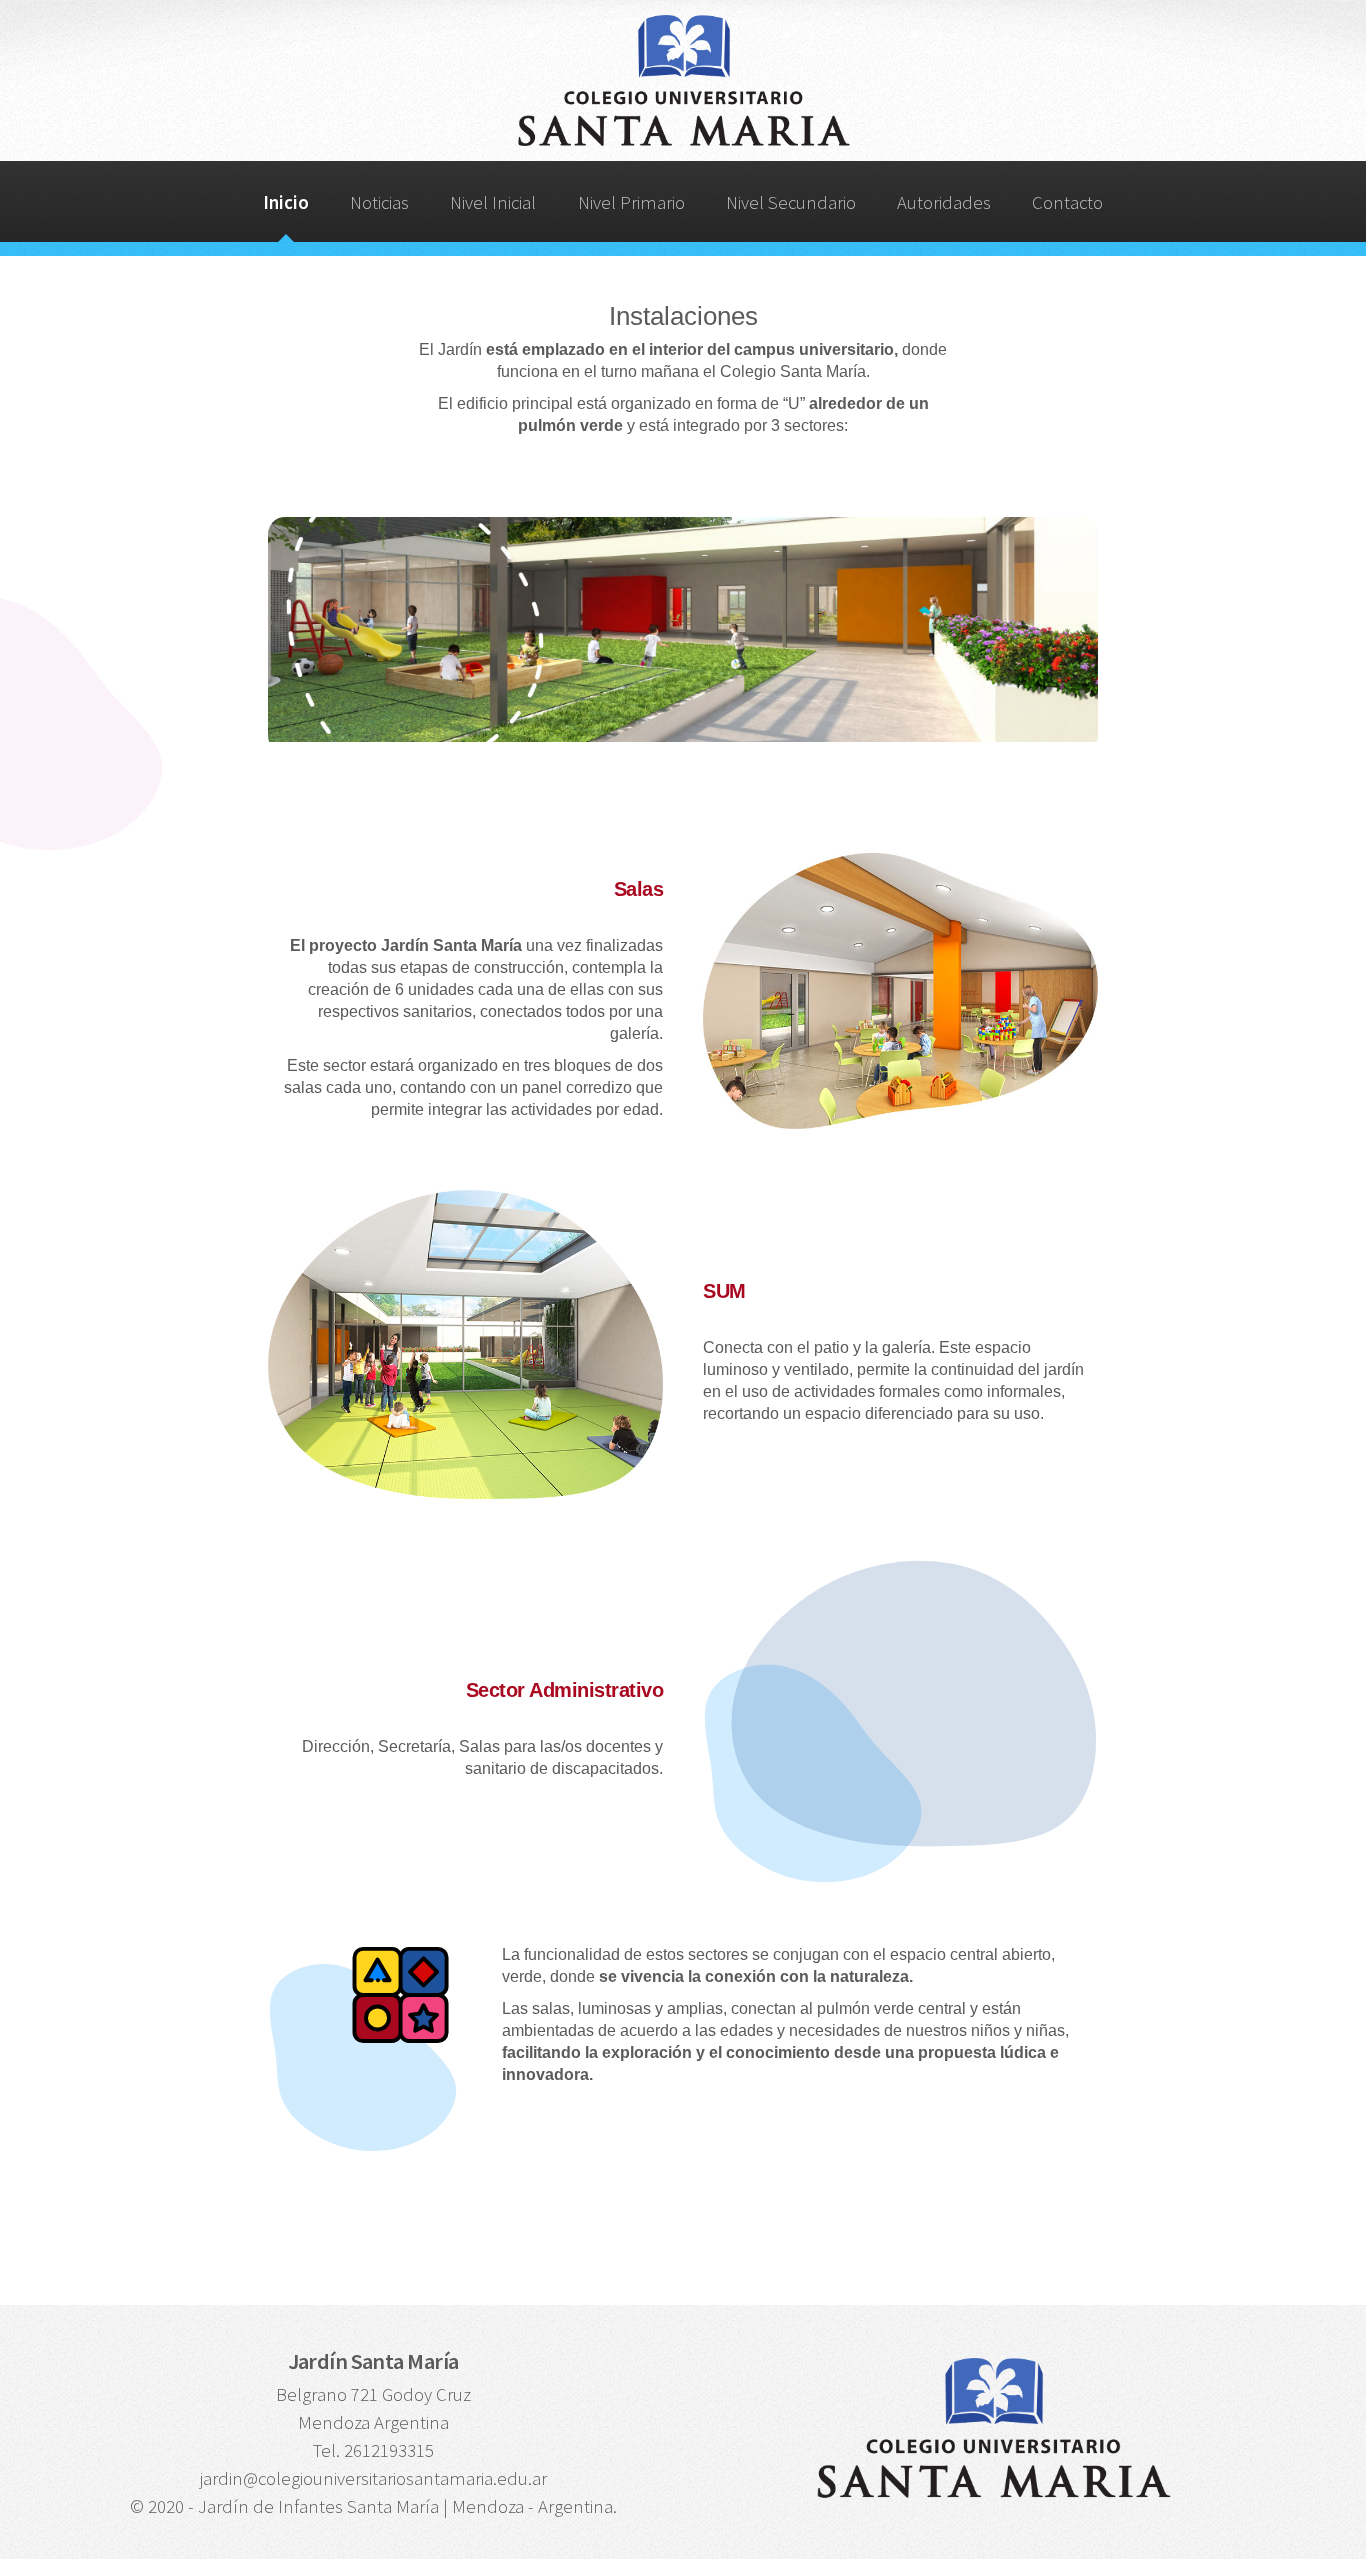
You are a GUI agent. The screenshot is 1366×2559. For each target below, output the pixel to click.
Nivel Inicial (493, 202)
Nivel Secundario (791, 202)
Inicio (286, 202)
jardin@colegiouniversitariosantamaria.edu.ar (373, 2478)
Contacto (1067, 202)
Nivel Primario (631, 202)
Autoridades (944, 202)
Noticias (379, 202)
